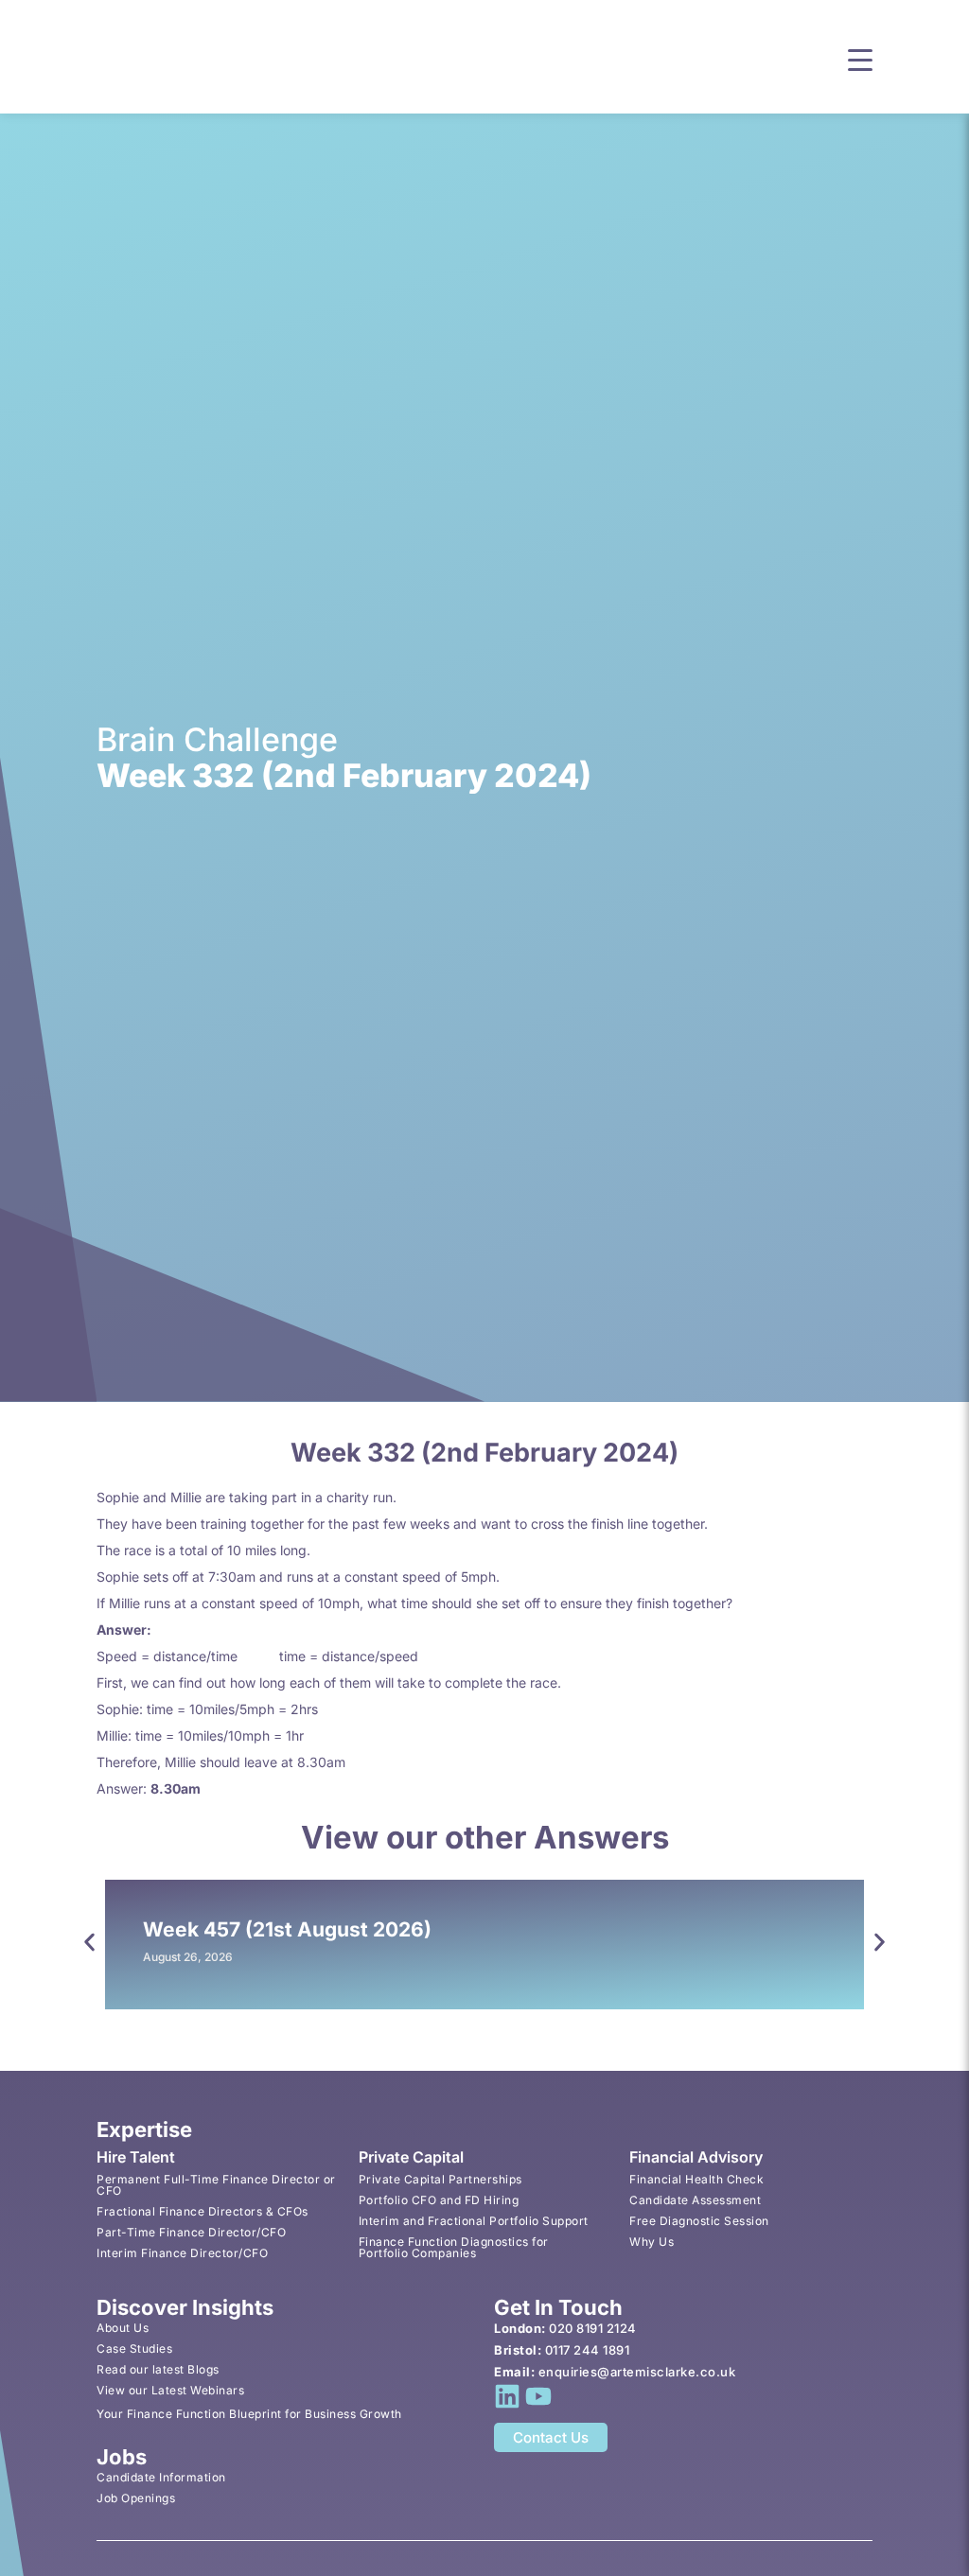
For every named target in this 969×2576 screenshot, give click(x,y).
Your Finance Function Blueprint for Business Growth (249, 2414)
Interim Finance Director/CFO (182, 2253)
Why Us (652, 2242)
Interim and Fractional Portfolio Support (474, 2221)
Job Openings (136, 2498)
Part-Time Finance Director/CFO (191, 2232)
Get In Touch (558, 2307)
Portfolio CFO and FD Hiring (439, 2200)
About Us (123, 2328)
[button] (860, 58)
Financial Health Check (696, 2179)
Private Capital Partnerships (440, 2179)
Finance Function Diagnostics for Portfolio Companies (454, 2247)
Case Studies (134, 2348)
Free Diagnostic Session (699, 2221)
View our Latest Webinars (170, 2390)
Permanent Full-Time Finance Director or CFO (216, 2185)
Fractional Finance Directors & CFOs (203, 2211)
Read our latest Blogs (158, 2369)
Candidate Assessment (695, 2200)
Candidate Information (161, 2477)
